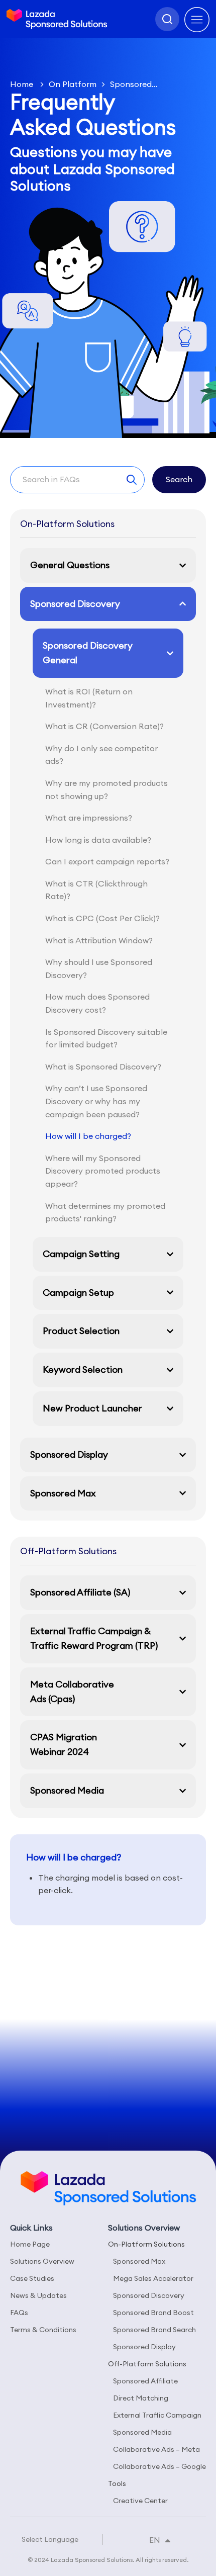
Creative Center (140, 2501)
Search (179, 479)
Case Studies (32, 2278)
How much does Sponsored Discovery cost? (97, 1003)
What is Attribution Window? (99, 940)
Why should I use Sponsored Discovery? (99, 968)
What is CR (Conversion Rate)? (104, 726)
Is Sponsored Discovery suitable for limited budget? (106, 1038)
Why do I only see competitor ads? (101, 755)
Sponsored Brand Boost (153, 2313)
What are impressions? (89, 818)
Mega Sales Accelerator (153, 2278)
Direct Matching (141, 2398)
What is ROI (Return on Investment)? (89, 698)
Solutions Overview (42, 2261)
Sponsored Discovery (149, 2295)
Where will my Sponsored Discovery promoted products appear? (103, 1171)
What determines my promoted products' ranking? (105, 1212)
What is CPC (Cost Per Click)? (102, 918)
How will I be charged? (88, 1136)
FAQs (19, 2313)
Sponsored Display (144, 2347)
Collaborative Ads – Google (159, 2466)
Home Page (30, 2244)
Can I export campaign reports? (107, 861)
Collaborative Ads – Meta (156, 2449)
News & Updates (38, 2295)
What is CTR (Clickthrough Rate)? (96, 890)
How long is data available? (98, 840)
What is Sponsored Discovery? (103, 1067)
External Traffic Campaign (157, 2415)
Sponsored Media (142, 2432)
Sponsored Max (139, 2261)
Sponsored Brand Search (154, 2330)
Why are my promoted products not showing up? (106, 789)
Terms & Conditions (43, 2330)
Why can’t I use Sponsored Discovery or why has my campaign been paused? (96, 1101)
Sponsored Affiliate (145, 2381)
